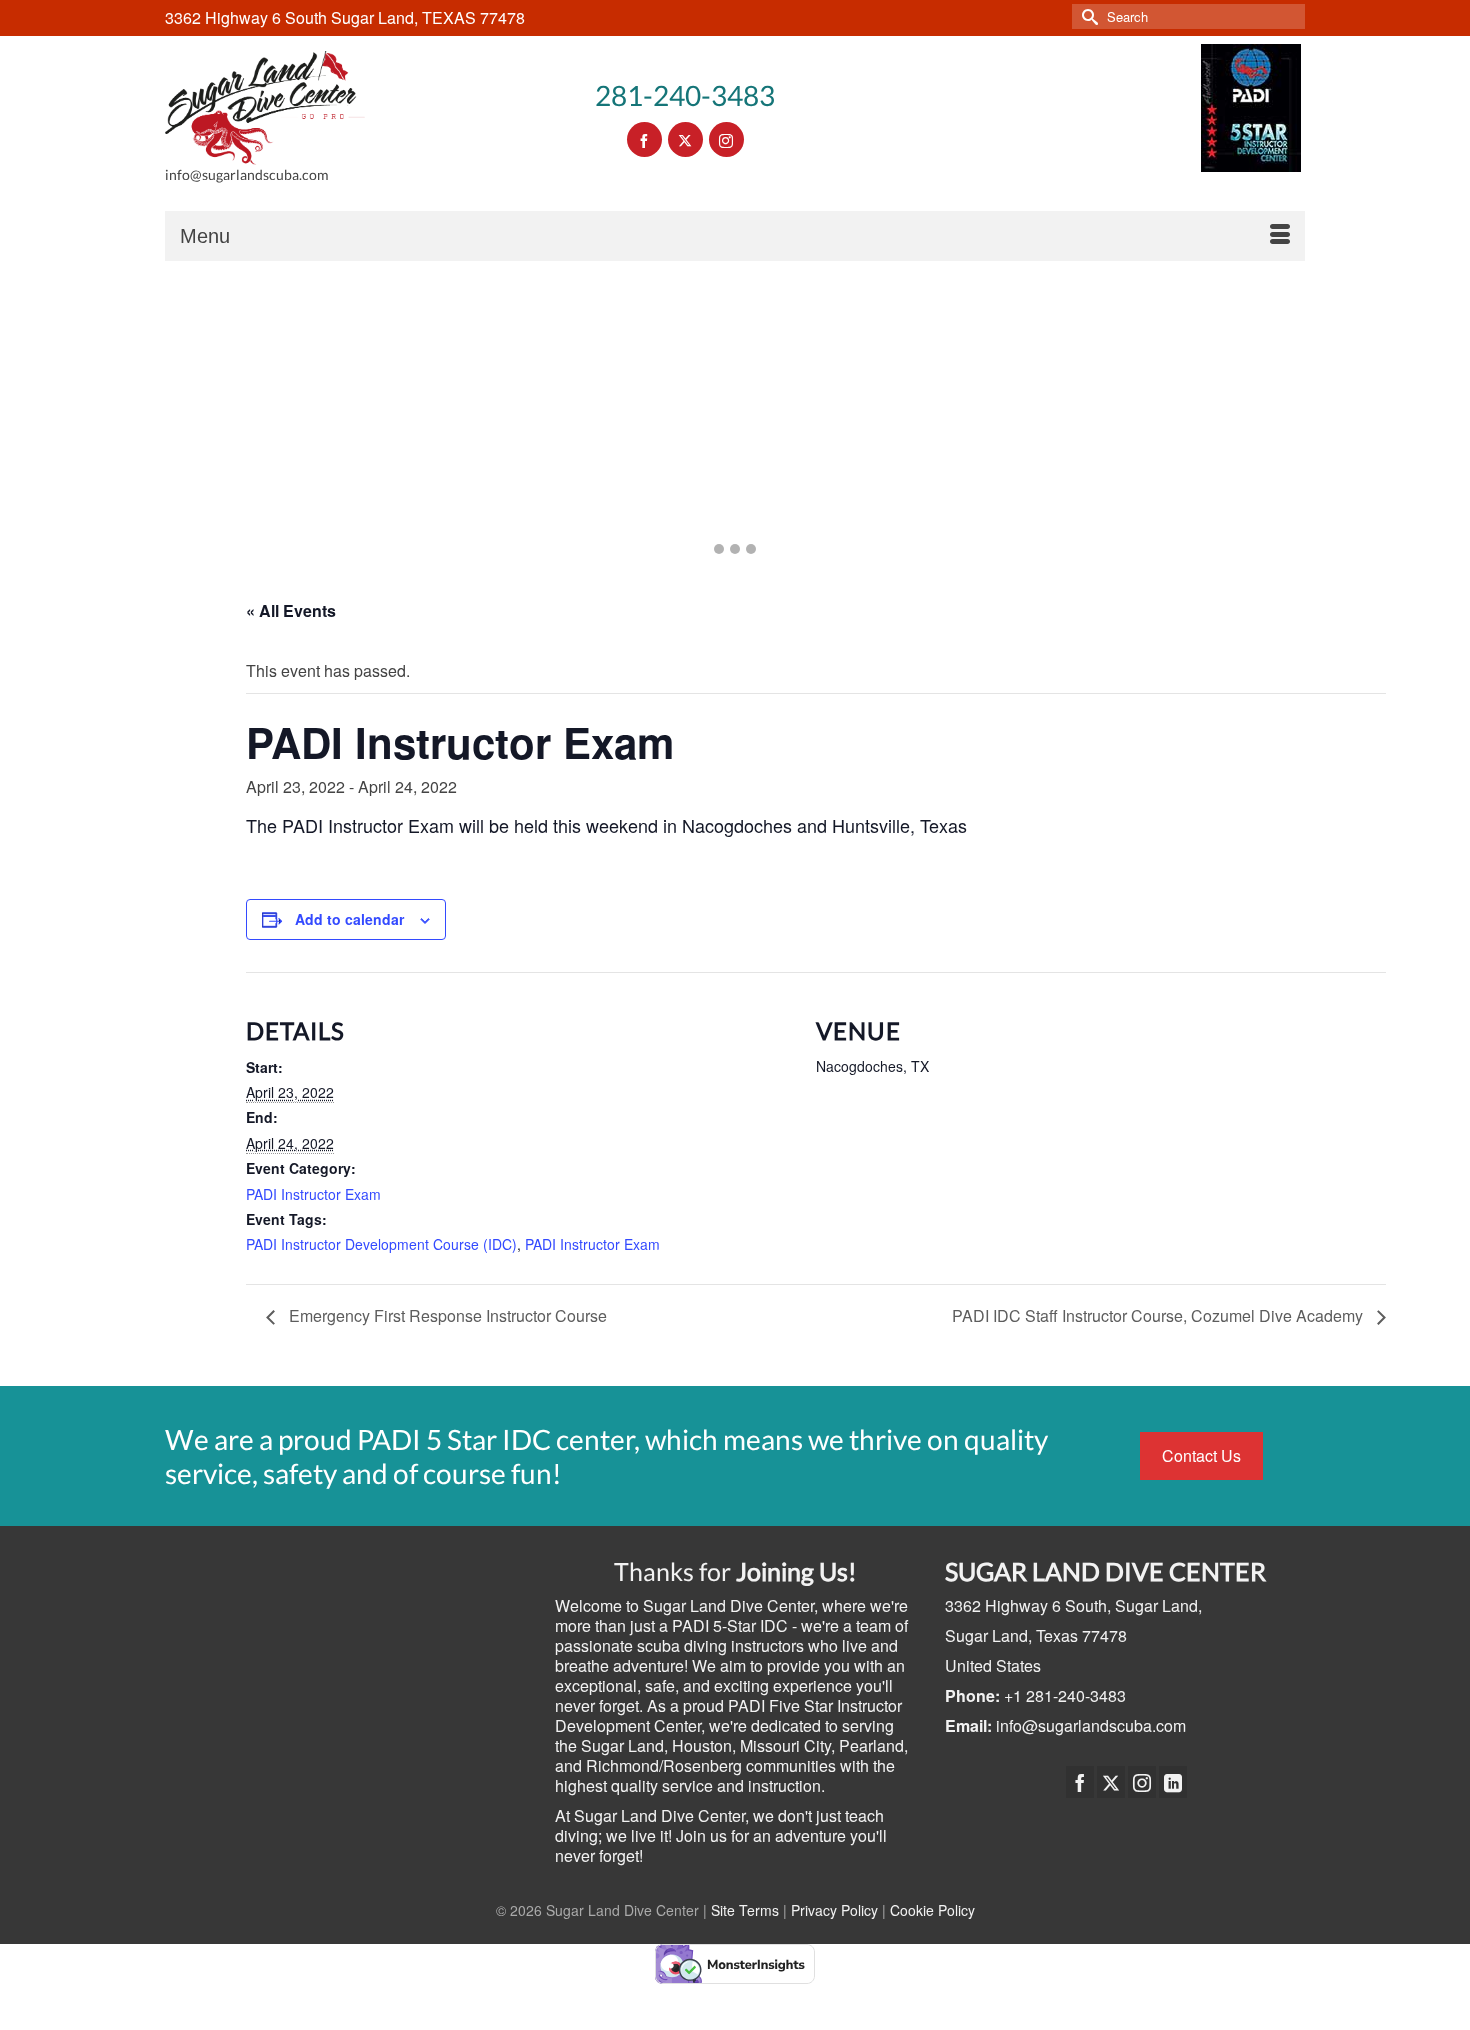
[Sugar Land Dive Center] (265, 108)
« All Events (291, 610)
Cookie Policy (932, 1910)
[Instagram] (1142, 1782)
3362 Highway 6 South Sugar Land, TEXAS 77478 (345, 17)
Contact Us (1201, 1455)
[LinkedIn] (1173, 1782)
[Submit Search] (1087, 16)
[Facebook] (1080, 1782)
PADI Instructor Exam (313, 1194)
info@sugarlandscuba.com (1091, 1725)
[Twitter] (1111, 1782)
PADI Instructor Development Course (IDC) (381, 1244)
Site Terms (745, 1910)
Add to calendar (349, 919)
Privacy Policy (834, 1910)
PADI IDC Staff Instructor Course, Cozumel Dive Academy (1159, 1315)
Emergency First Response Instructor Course (446, 1315)
